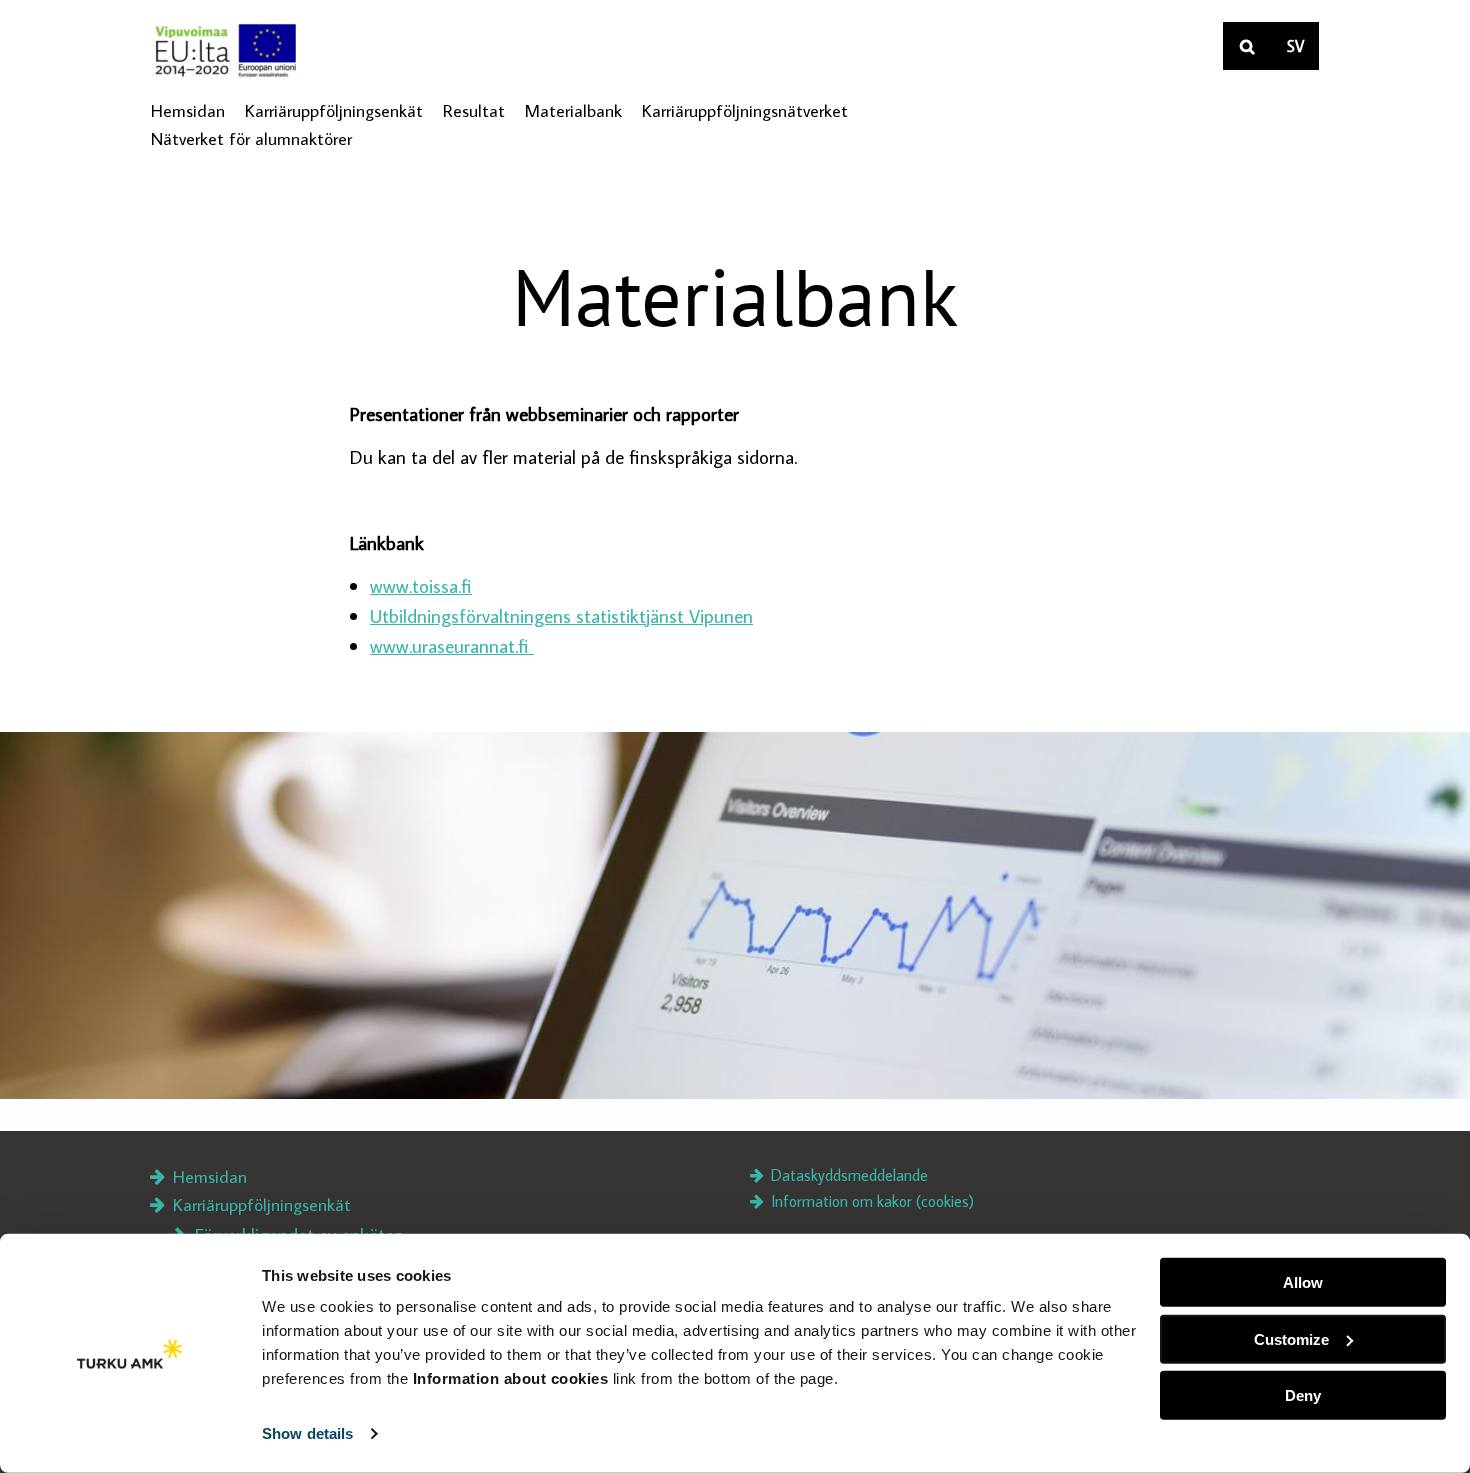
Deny (1303, 1395)
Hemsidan (188, 110)
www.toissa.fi (421, 585)
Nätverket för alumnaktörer (251, 138)
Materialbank (573, 110)
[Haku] (1247, 46)
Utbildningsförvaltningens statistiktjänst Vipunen (561, 615)
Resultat (474, 110)
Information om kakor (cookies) (870, 1201)
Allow (1303, 1282)
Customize (1291, 1338)
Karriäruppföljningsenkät (334, 111)
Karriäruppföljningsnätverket (745, 110)
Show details (307, 1433)
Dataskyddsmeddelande (847, 1175)
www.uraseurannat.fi (452, 645)
